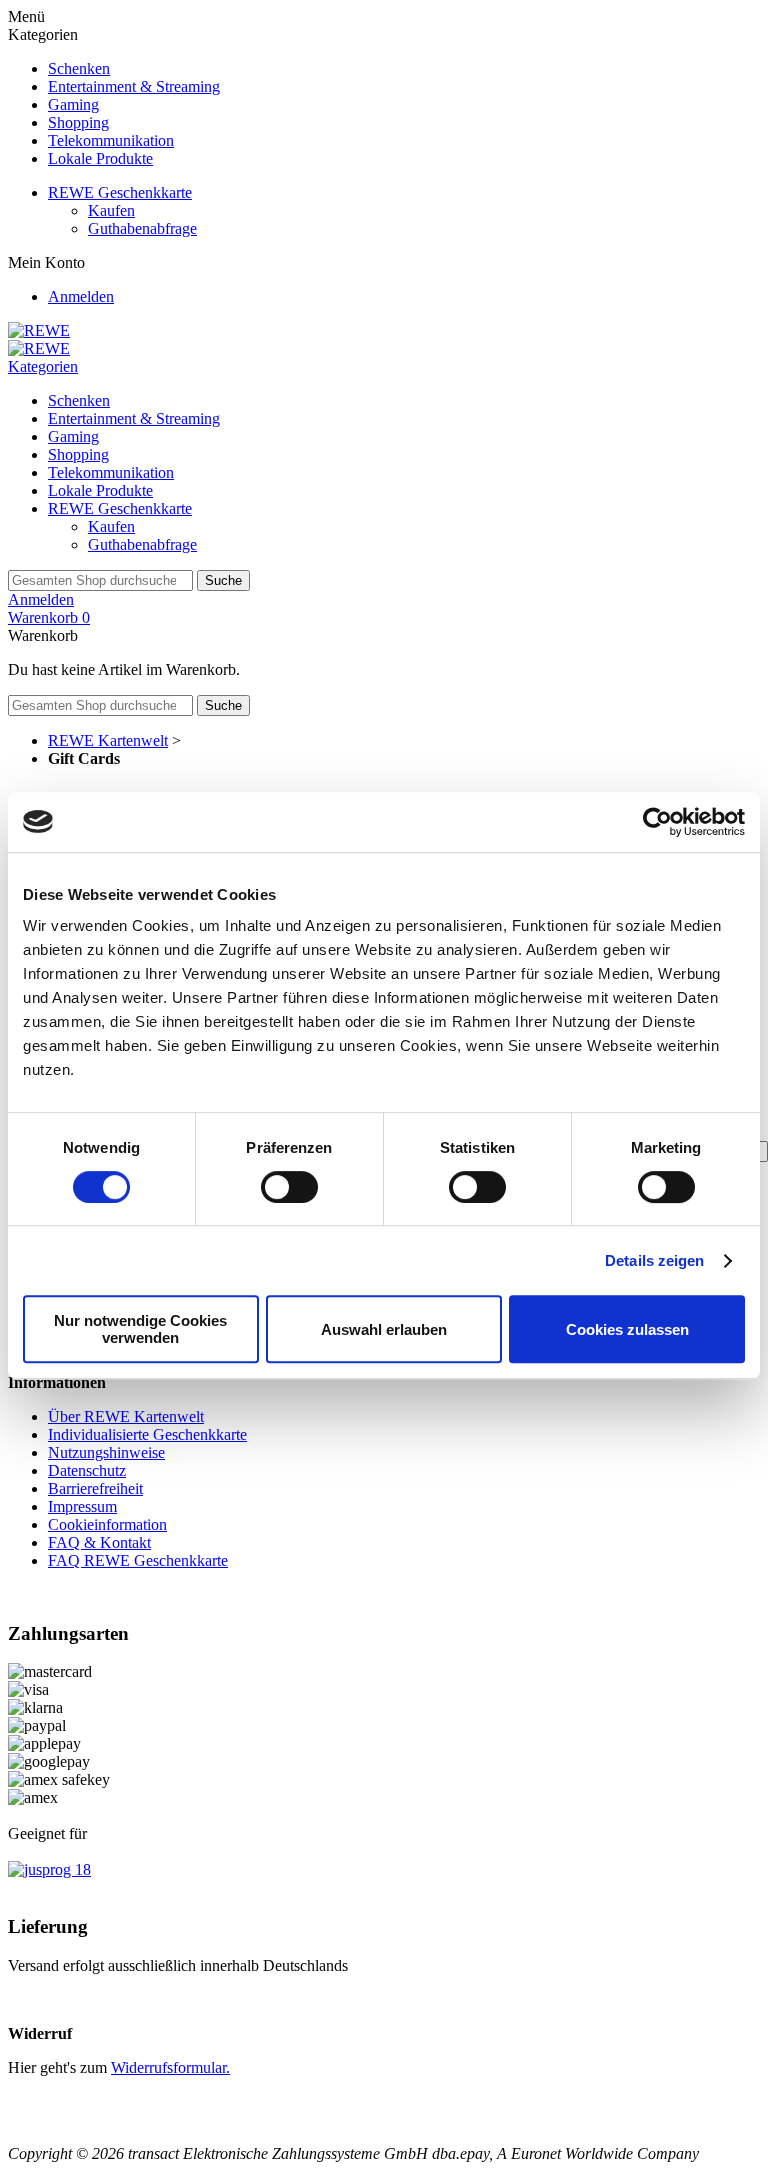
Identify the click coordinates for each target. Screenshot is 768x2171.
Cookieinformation (107, 1524)
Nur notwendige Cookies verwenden (140, 1329)
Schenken (79, 68)
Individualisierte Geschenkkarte (147, 1434)
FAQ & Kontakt (99, 1542)
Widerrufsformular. (170, 2067)
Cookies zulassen (627, 1329)
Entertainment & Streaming (134, 86)
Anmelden (81, 296)
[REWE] (39, 330)
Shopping (78, 122)
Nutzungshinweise (106, 1452)
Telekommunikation (111, 140)
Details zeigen (654, 1260)
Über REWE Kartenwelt (126, 1416)
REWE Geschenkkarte (120, 192)
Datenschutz (87, 1470)
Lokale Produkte (100, 158)
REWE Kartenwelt (108, 740)
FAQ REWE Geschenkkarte (138, 1560)
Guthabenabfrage (142, 228)
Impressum (82, 1506)
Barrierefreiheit (95, 1488)
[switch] (289, 1187)
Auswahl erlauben (384, 1329)
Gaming (73, 104)
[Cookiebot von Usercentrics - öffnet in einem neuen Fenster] (657, 822)
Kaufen (111, 210)
